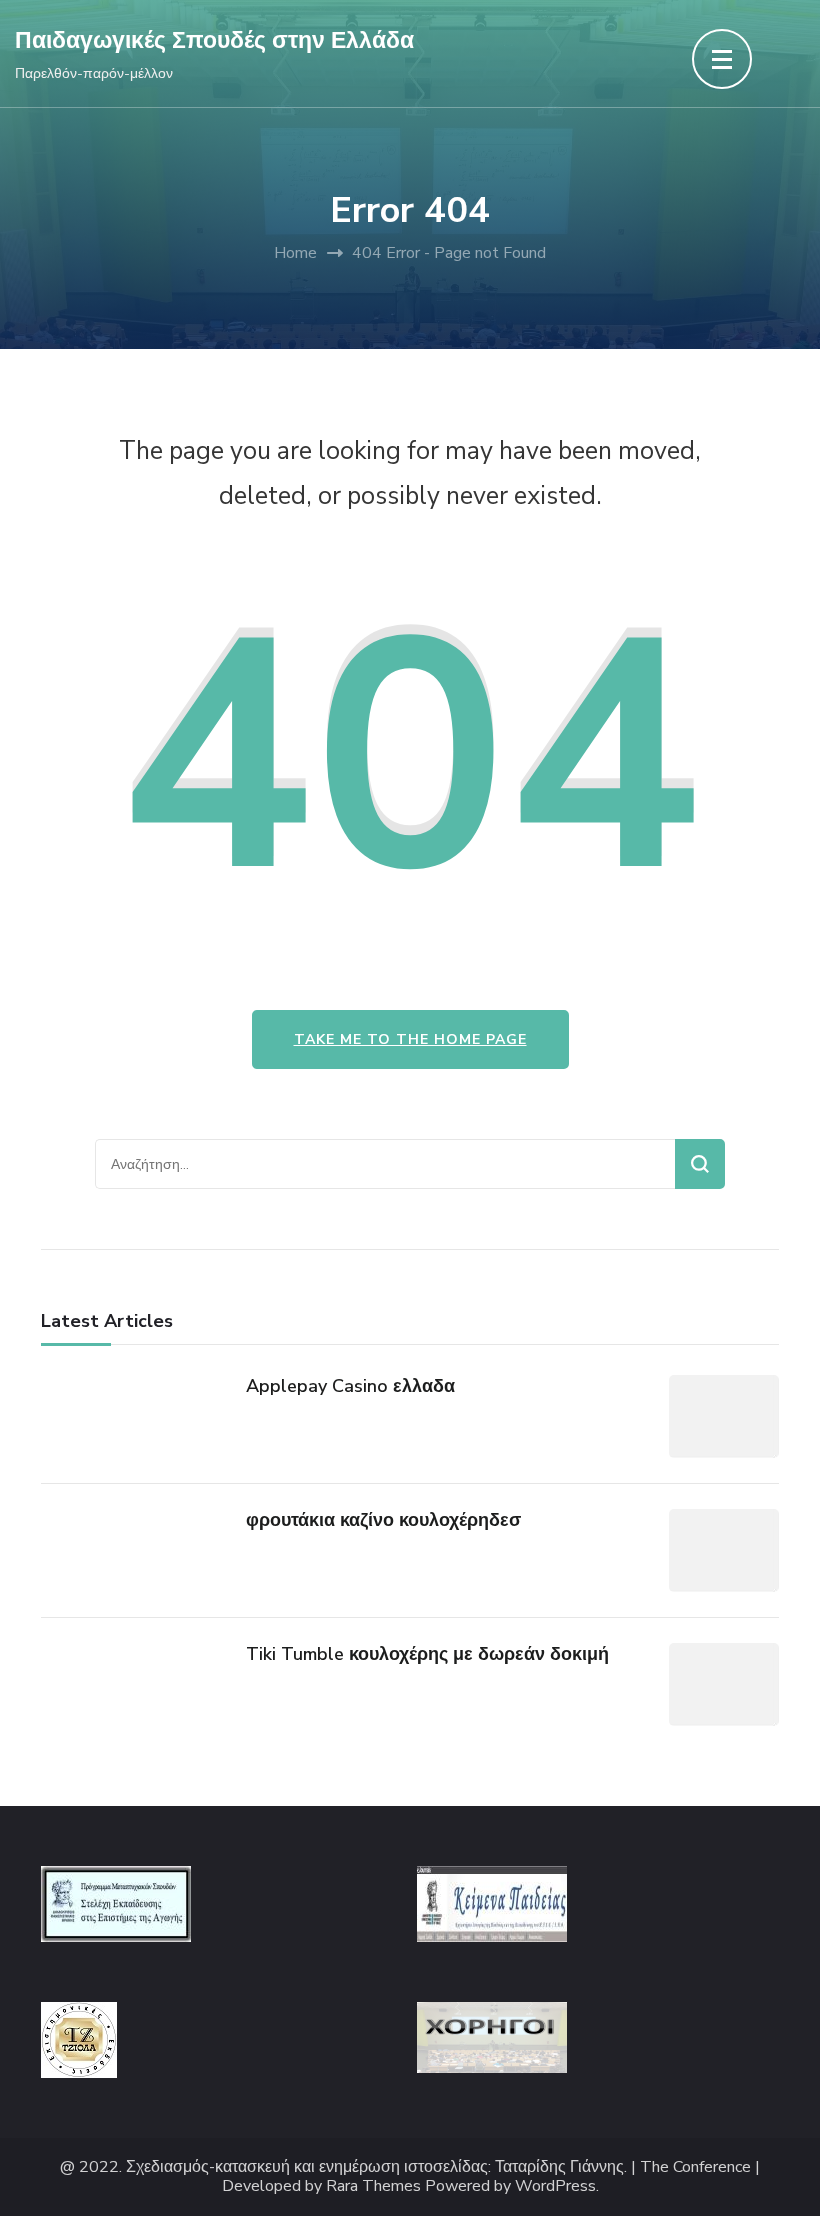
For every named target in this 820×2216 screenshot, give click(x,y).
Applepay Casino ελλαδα (350, 1386)
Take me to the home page (410, 1039)
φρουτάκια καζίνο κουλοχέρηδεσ (383, 1520)
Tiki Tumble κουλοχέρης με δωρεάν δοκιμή (427, 1654)
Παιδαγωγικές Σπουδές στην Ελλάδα (214, 40)
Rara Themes (373, 2186)
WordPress (555, 2186)
